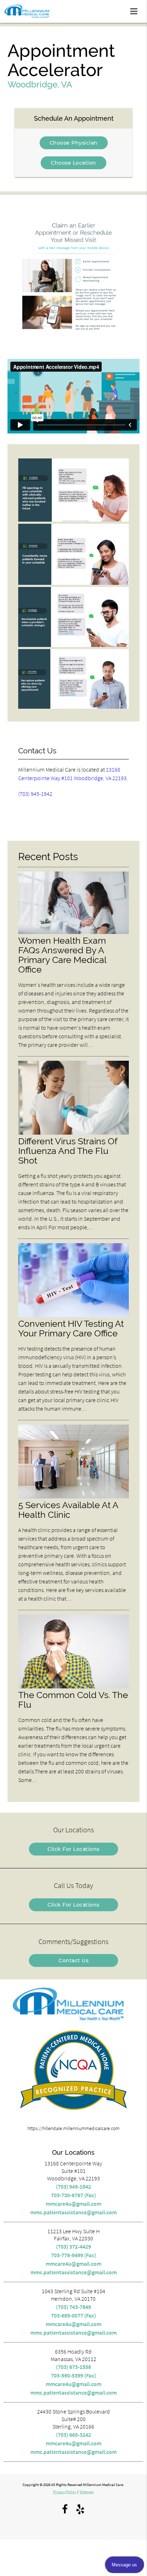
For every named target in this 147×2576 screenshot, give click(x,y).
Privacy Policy (65, 2492)
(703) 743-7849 (73, 2307)
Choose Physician (74, 143)
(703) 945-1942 (35, 794)
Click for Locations (73, 1849)
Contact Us (73, 1960)
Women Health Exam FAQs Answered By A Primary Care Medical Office (62, 955)
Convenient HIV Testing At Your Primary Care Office (71, 1329)
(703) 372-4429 (73, 2246)
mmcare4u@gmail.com (73, 2204)
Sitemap (87, 2492)
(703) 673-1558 (73, 2367)
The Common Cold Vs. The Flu (73, 1700)
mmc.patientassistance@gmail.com (73, 2212)
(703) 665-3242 (73, 2435)
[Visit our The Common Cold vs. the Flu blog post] (74, 1687)
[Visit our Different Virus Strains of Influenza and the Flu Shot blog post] (74, 1133)
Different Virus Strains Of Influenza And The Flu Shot (68, 1151)
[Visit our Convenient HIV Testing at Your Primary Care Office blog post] (74, 1315)
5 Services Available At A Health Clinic (68, 1510)
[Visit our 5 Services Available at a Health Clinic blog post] (74, 1497)
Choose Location (73, 163)
